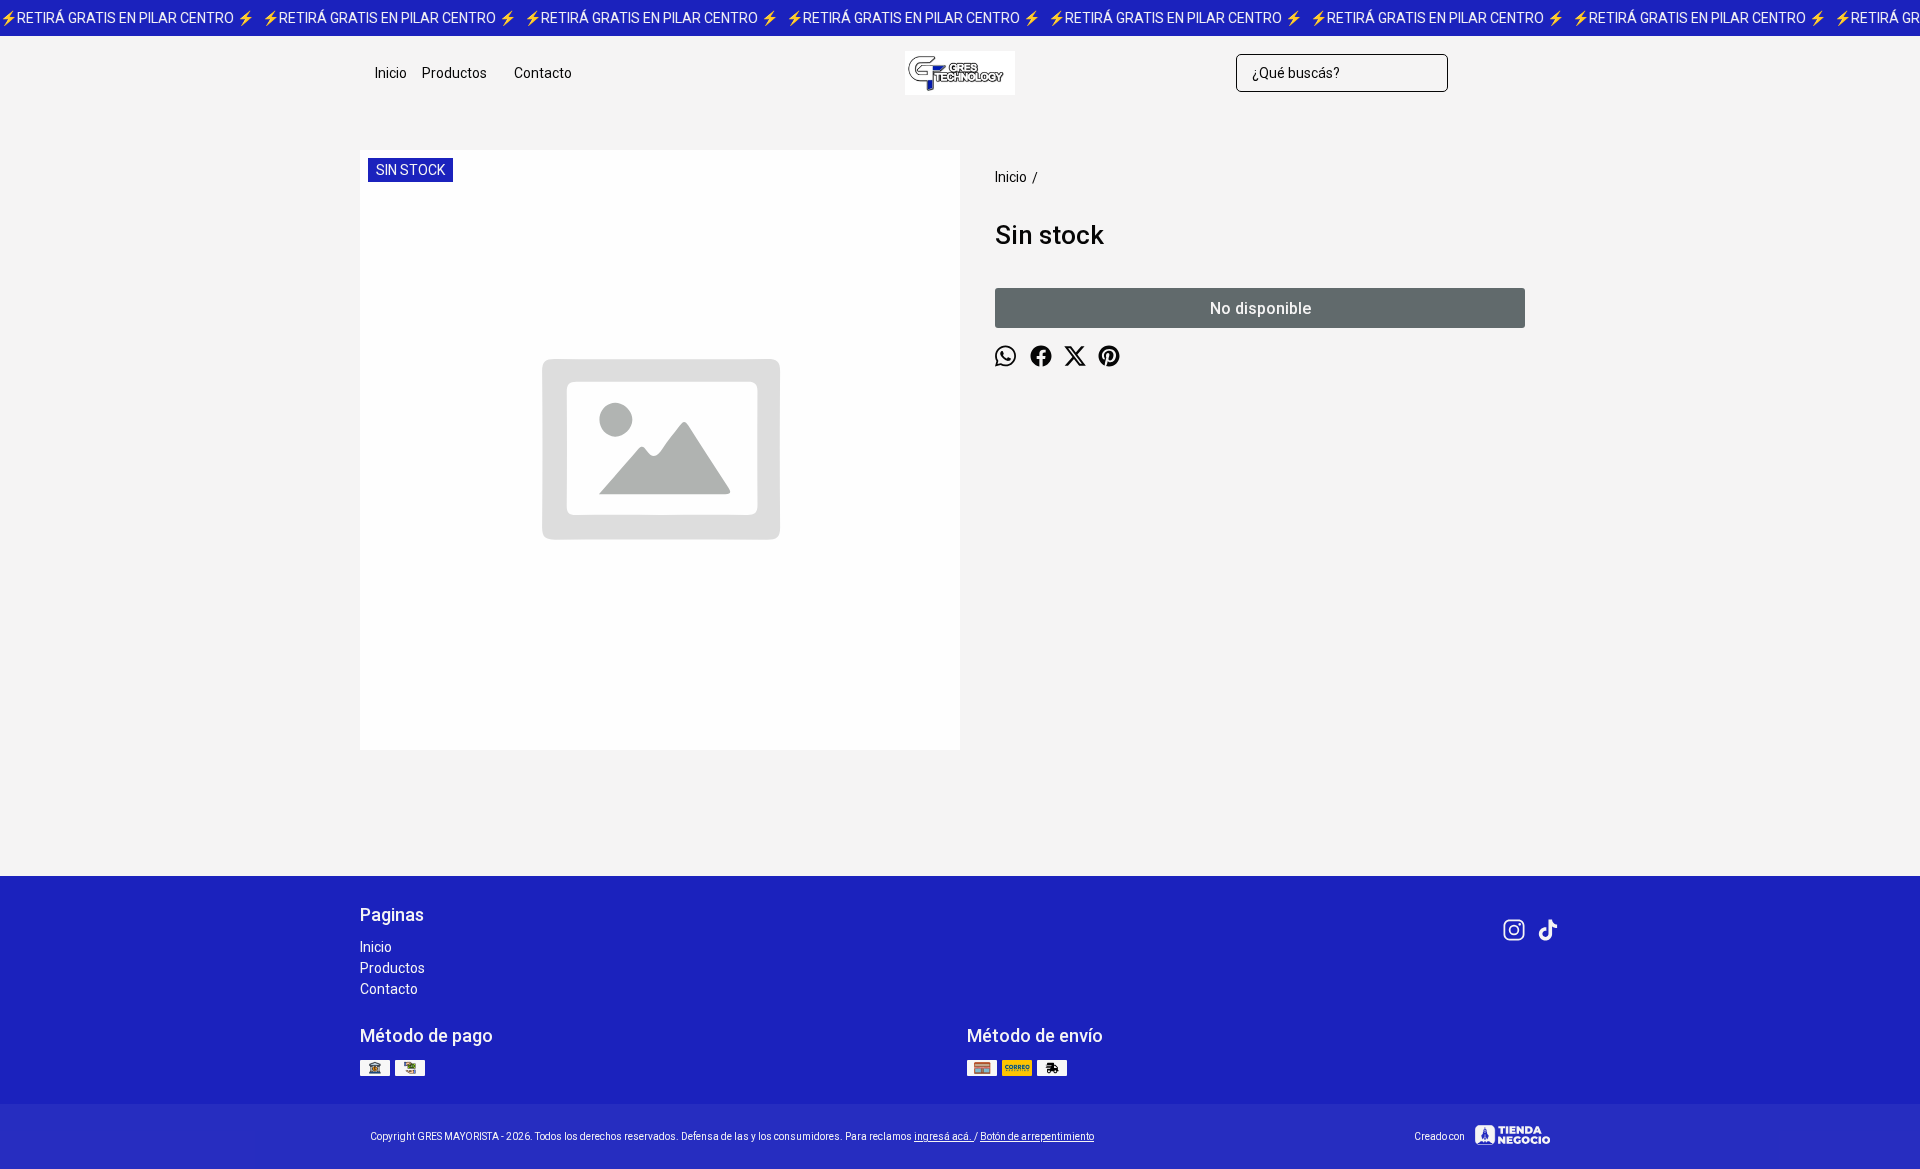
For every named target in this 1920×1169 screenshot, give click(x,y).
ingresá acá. (944, 1136)
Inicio (391, 73)
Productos (454, 73)
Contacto (543, 73)
